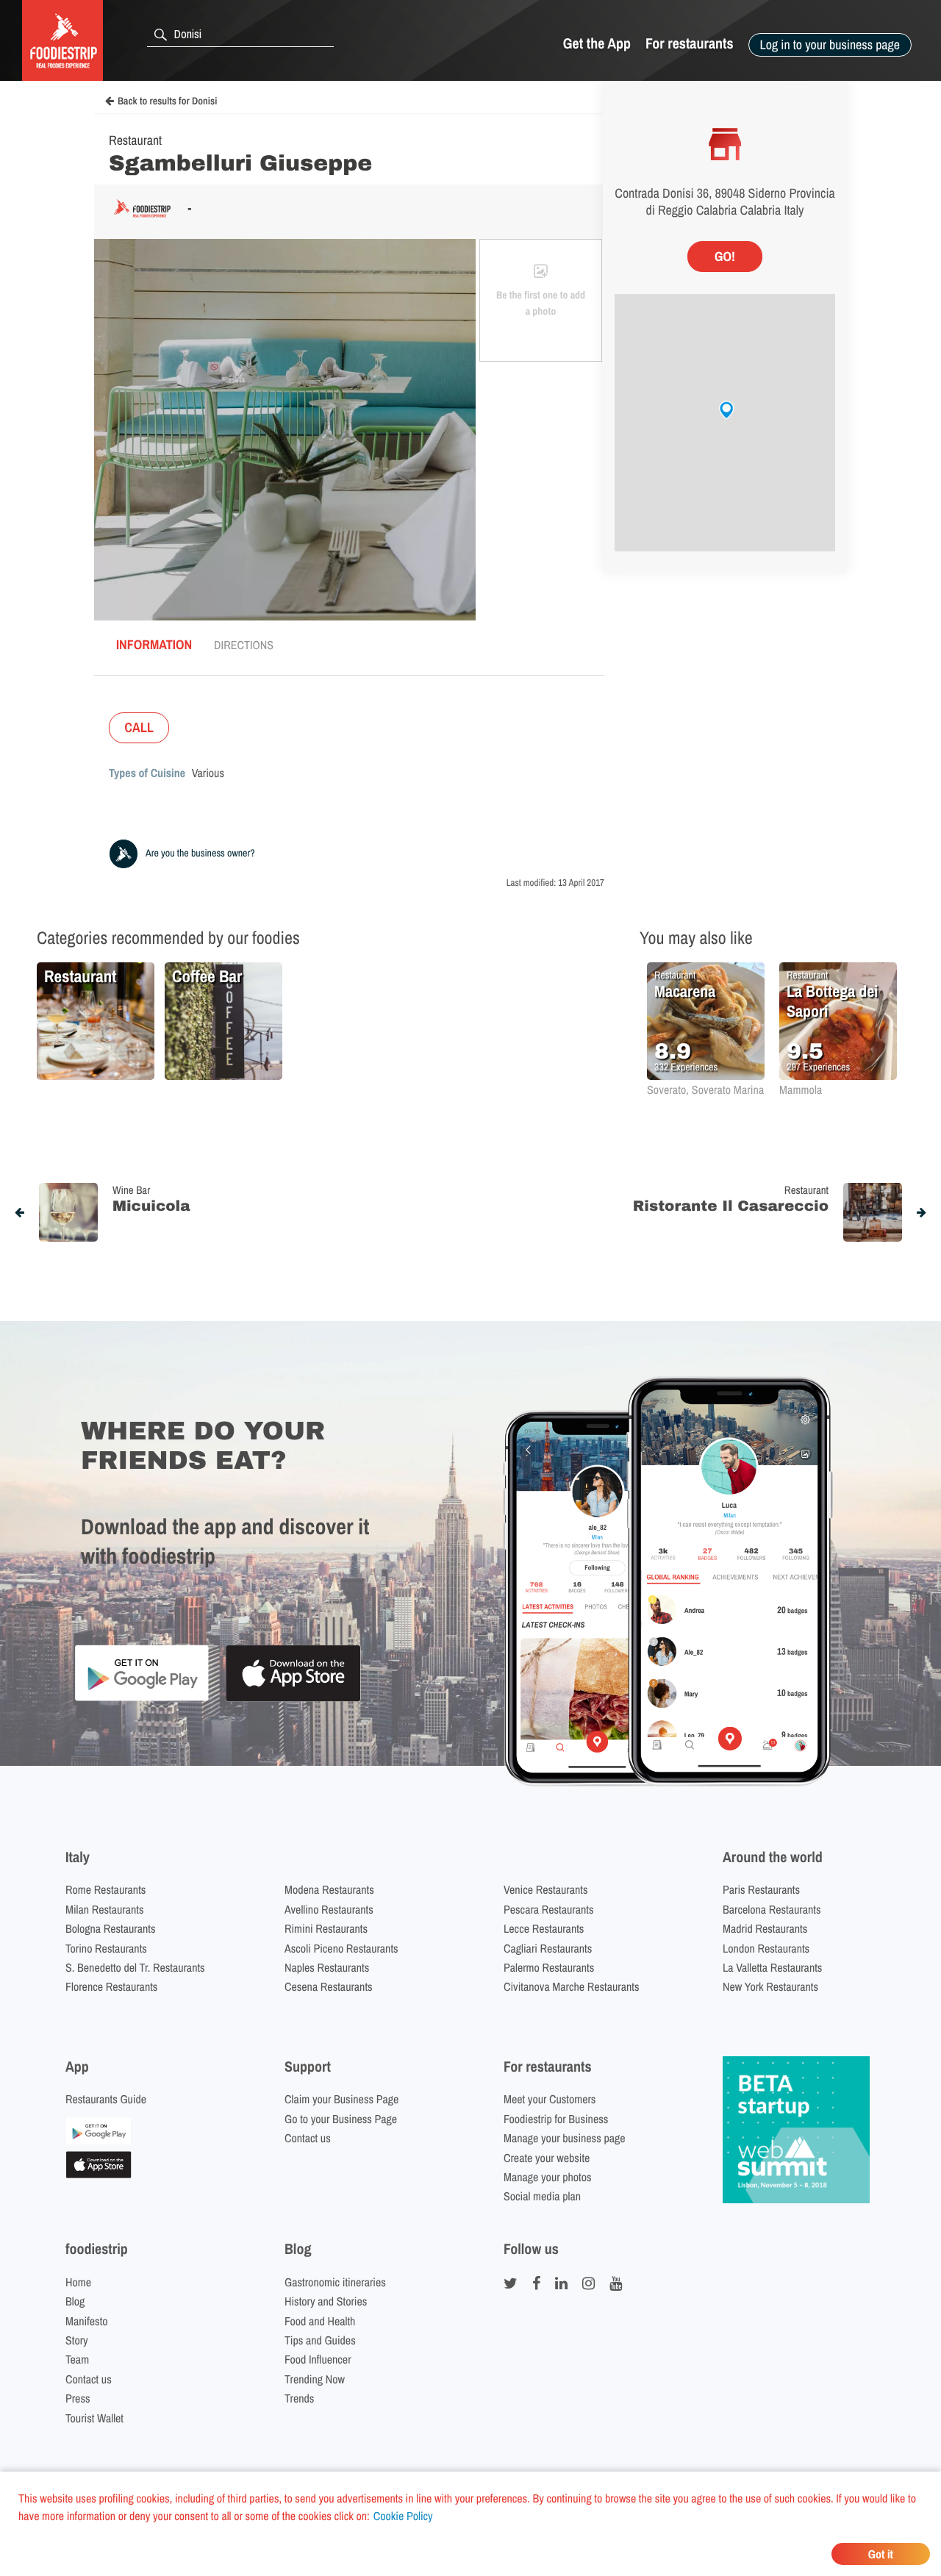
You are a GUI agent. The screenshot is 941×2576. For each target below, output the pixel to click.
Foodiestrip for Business (556, 2119)
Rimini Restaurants (326, 1928)
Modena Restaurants (329, 1889)
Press (78, 2398)
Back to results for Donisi (167, 101)
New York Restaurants (770, 1986)
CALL (139, 727)
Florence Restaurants (111, 1986)
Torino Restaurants (106, 1948)
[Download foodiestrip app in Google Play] (142, 1699)
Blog (75, 2301)
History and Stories (326, 2301)
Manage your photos (548, 2177)
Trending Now (315, 2379)
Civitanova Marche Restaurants (572, 1986)
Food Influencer (318, 2359)
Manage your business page (565, 2138)
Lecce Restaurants (544, 1928)
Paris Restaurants (761, 1889)
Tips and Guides (320, 2340)
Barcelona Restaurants (772, 1909)
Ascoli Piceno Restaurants (341, 1948)
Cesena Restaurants (329, 1986)
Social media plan (542, 2196)
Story (77, 2340)
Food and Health (320, 2321)
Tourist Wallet (94, 2418)
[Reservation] (99, 2140)
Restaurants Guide (106, 2099)
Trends (299, 2398)
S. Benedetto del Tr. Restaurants (135, 1967)
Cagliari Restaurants (548, 1948)
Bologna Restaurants (111, 1928)
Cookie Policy (403, 2516)
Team (77, 2359)
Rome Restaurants (105, 1889)
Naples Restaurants (327, 1967)
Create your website (547, 2158)
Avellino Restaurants (329, 1909)
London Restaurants (766, 1948)
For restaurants (690, 44)
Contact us (308, 2138)
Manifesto (87, 2321)
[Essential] (99, 2174)
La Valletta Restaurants (772, 1967)
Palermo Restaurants (549, 1967)
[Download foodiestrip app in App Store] (293, 1699)
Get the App (597, 44)
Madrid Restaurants (765, 1928)
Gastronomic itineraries (335, 2282)
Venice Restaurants (546, 1889)
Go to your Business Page (341, 2119)
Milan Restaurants (104, 1909)
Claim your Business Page (341, 2099)
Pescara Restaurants (549, 1909)
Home (78, 2282)
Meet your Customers (550, 2099)
